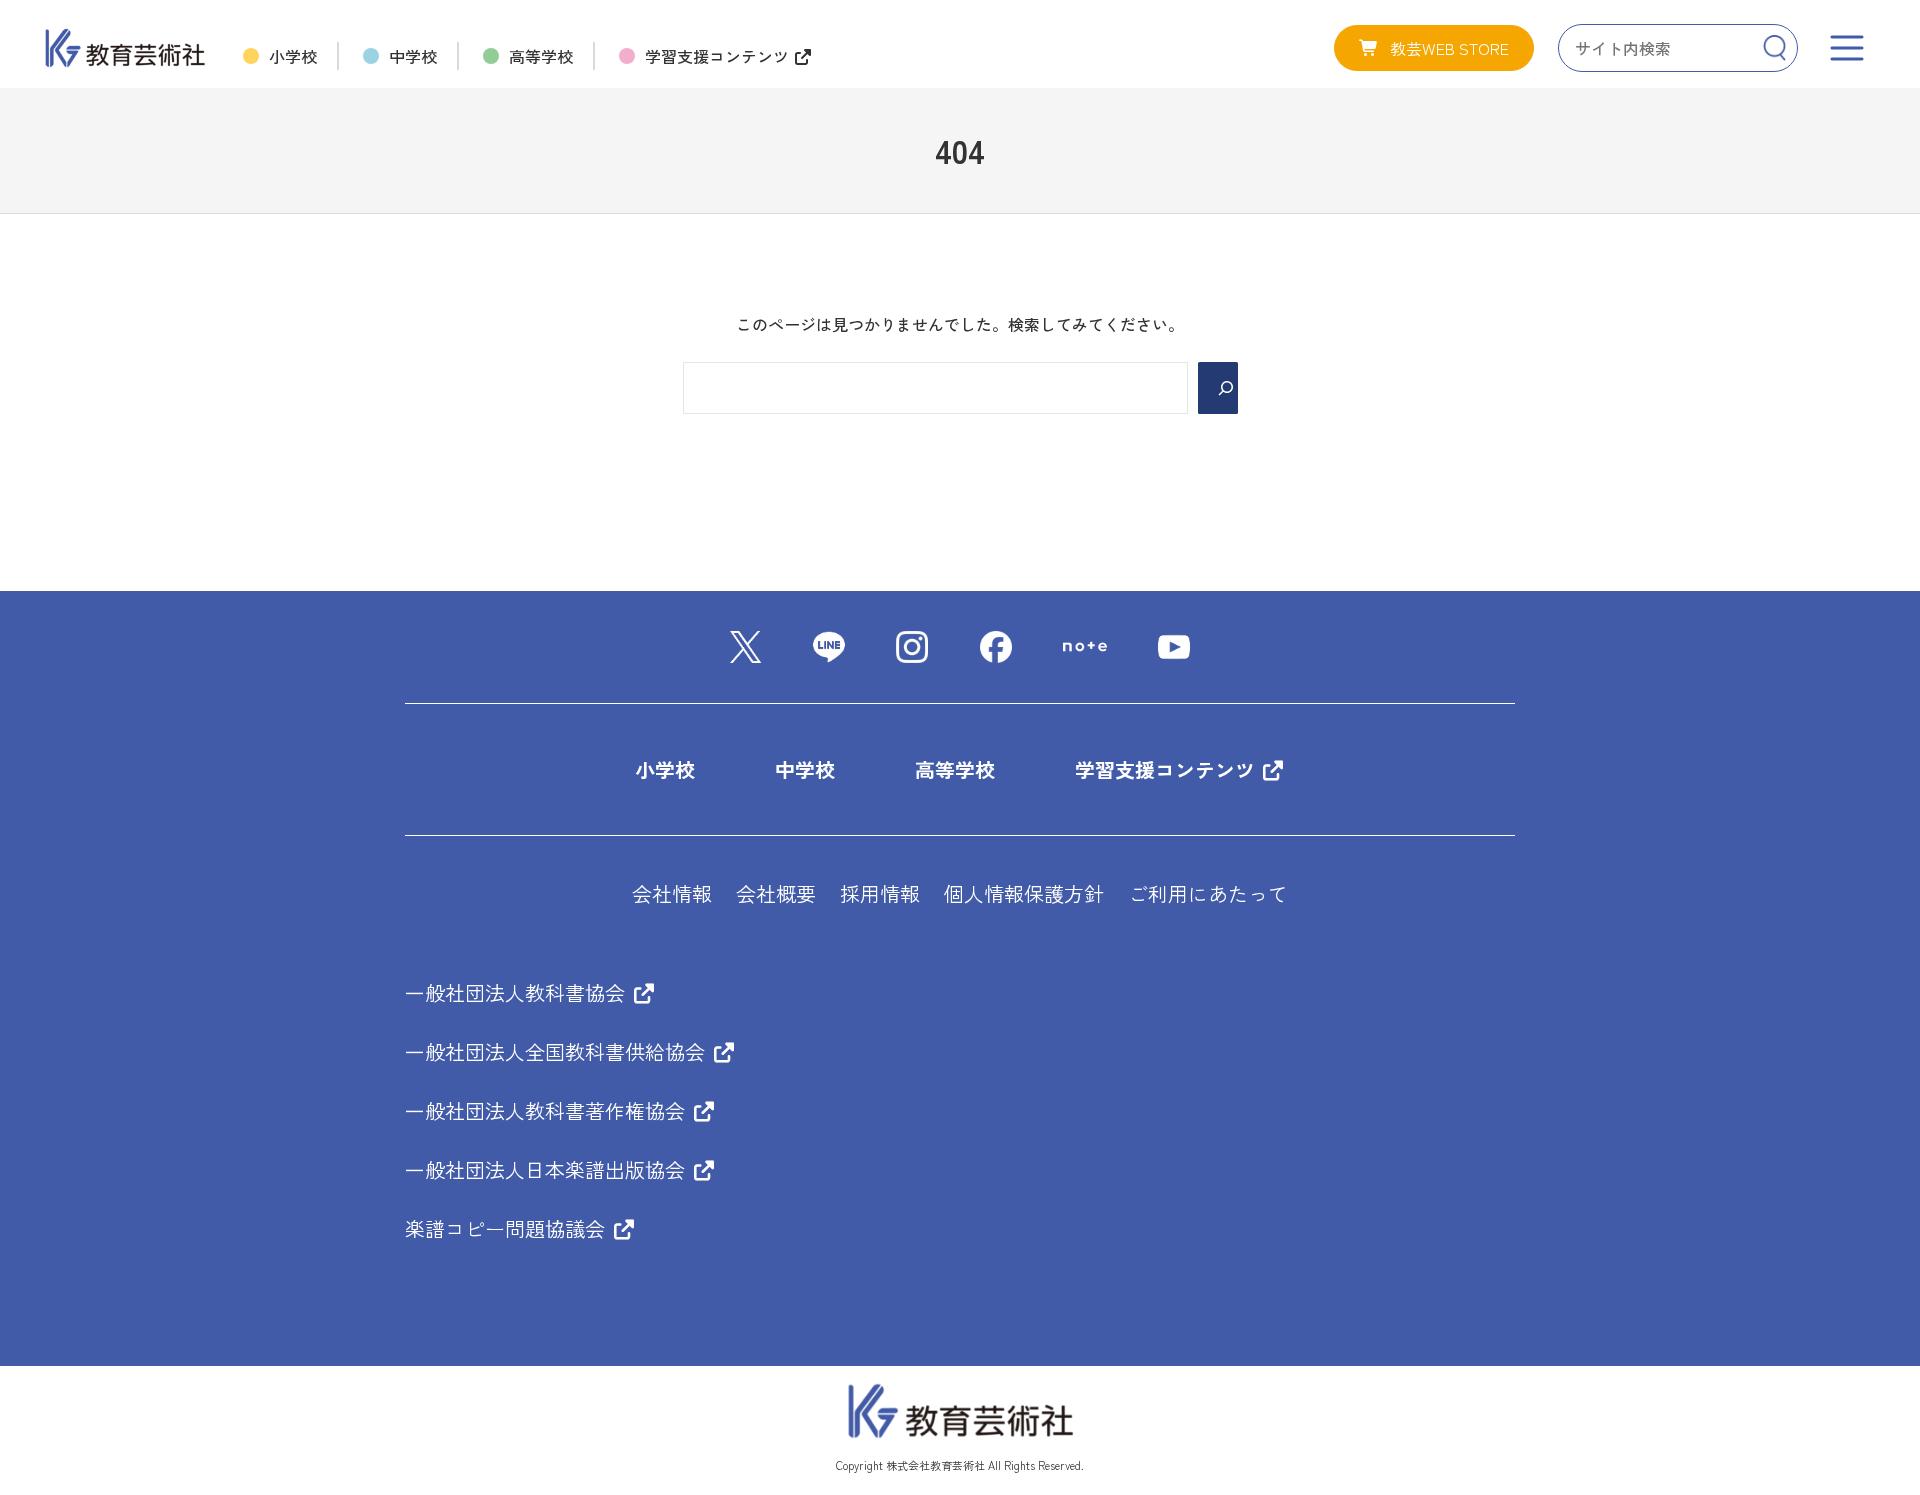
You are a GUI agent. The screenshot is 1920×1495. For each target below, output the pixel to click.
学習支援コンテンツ (1168, 769)
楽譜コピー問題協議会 (508, 1228)
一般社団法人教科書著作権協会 (548, 1110)
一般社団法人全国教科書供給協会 (558, 1051)
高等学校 (955, 769)
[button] (1434, 48)
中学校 (805, 769)
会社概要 (776, 893)
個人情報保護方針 (1024, 893)
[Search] (1774, 48)
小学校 (665, 769)
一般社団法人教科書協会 (518, 992)
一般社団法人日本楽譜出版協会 (548, 1169)
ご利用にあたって (1208, 893)
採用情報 (880, 893)
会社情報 (672, 893)
